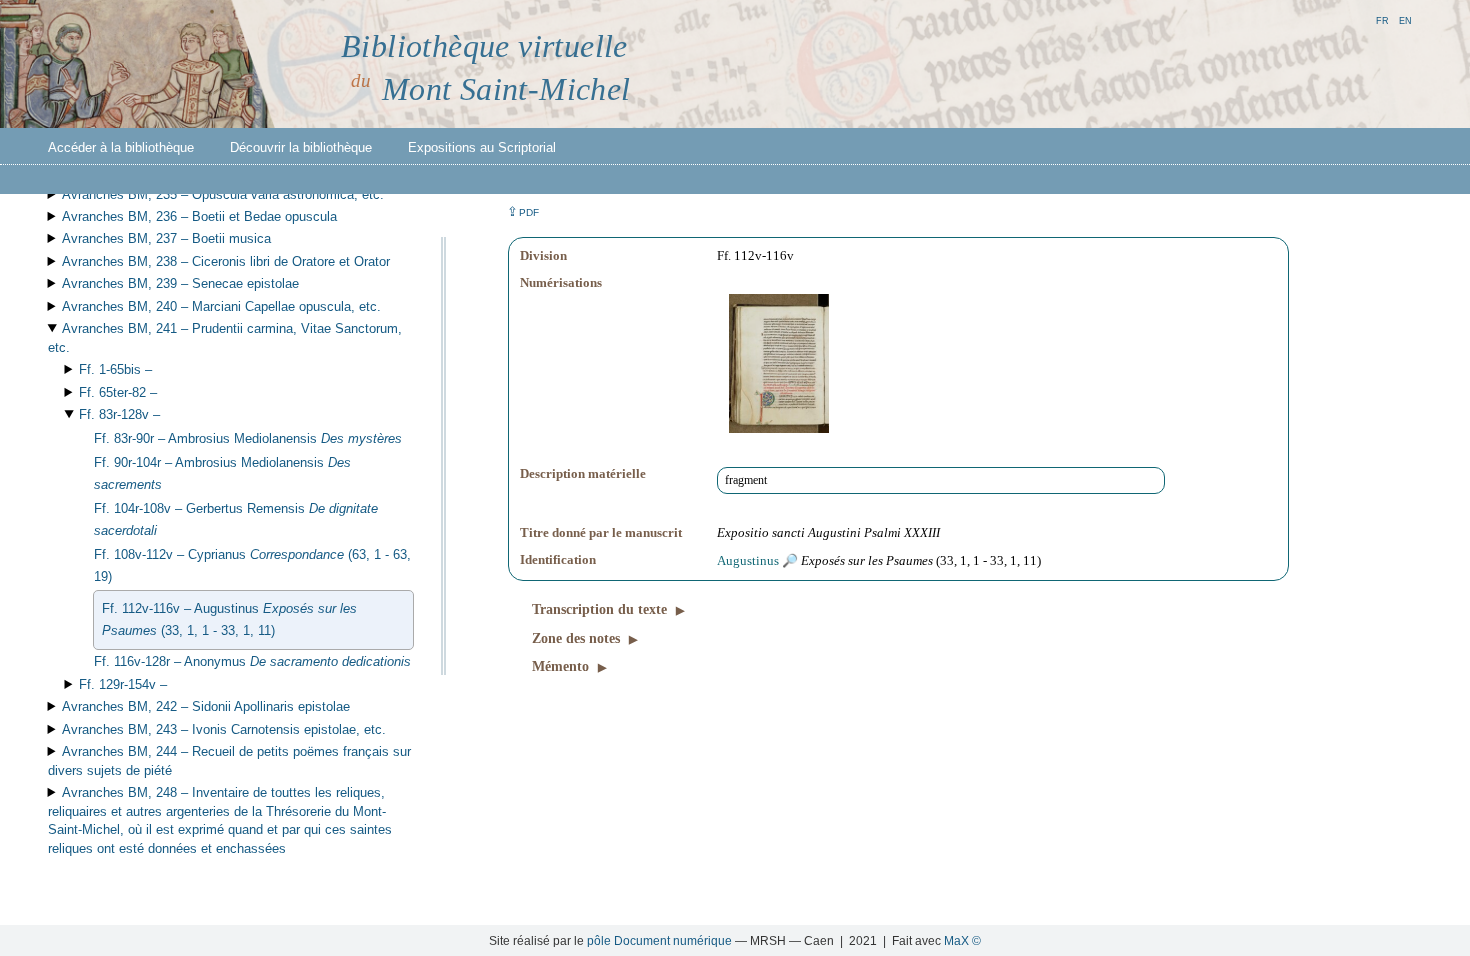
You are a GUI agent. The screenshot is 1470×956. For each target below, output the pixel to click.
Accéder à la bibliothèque (121, 147)
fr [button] (1382, 19)
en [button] (1405, 19)
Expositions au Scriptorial (482, 147)
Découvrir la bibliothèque (301, 147)
